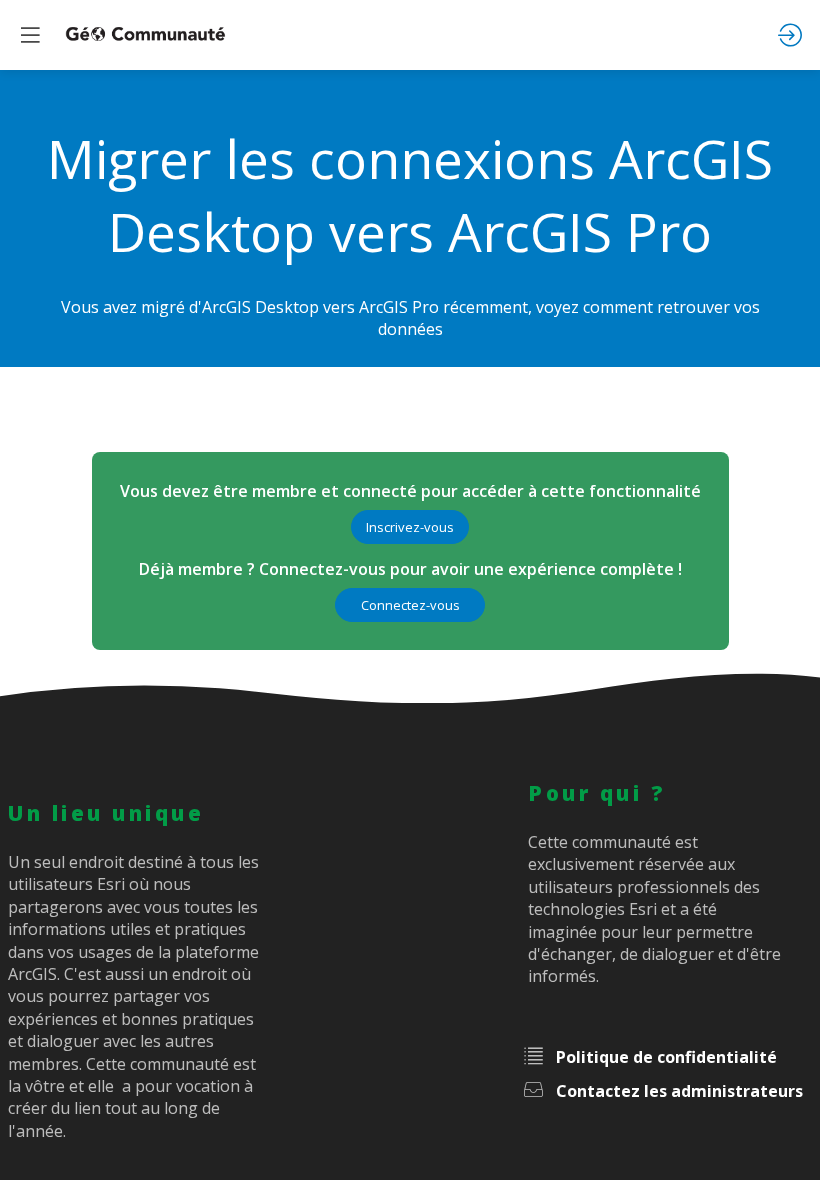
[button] (410, 527)
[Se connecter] (790, 35)
